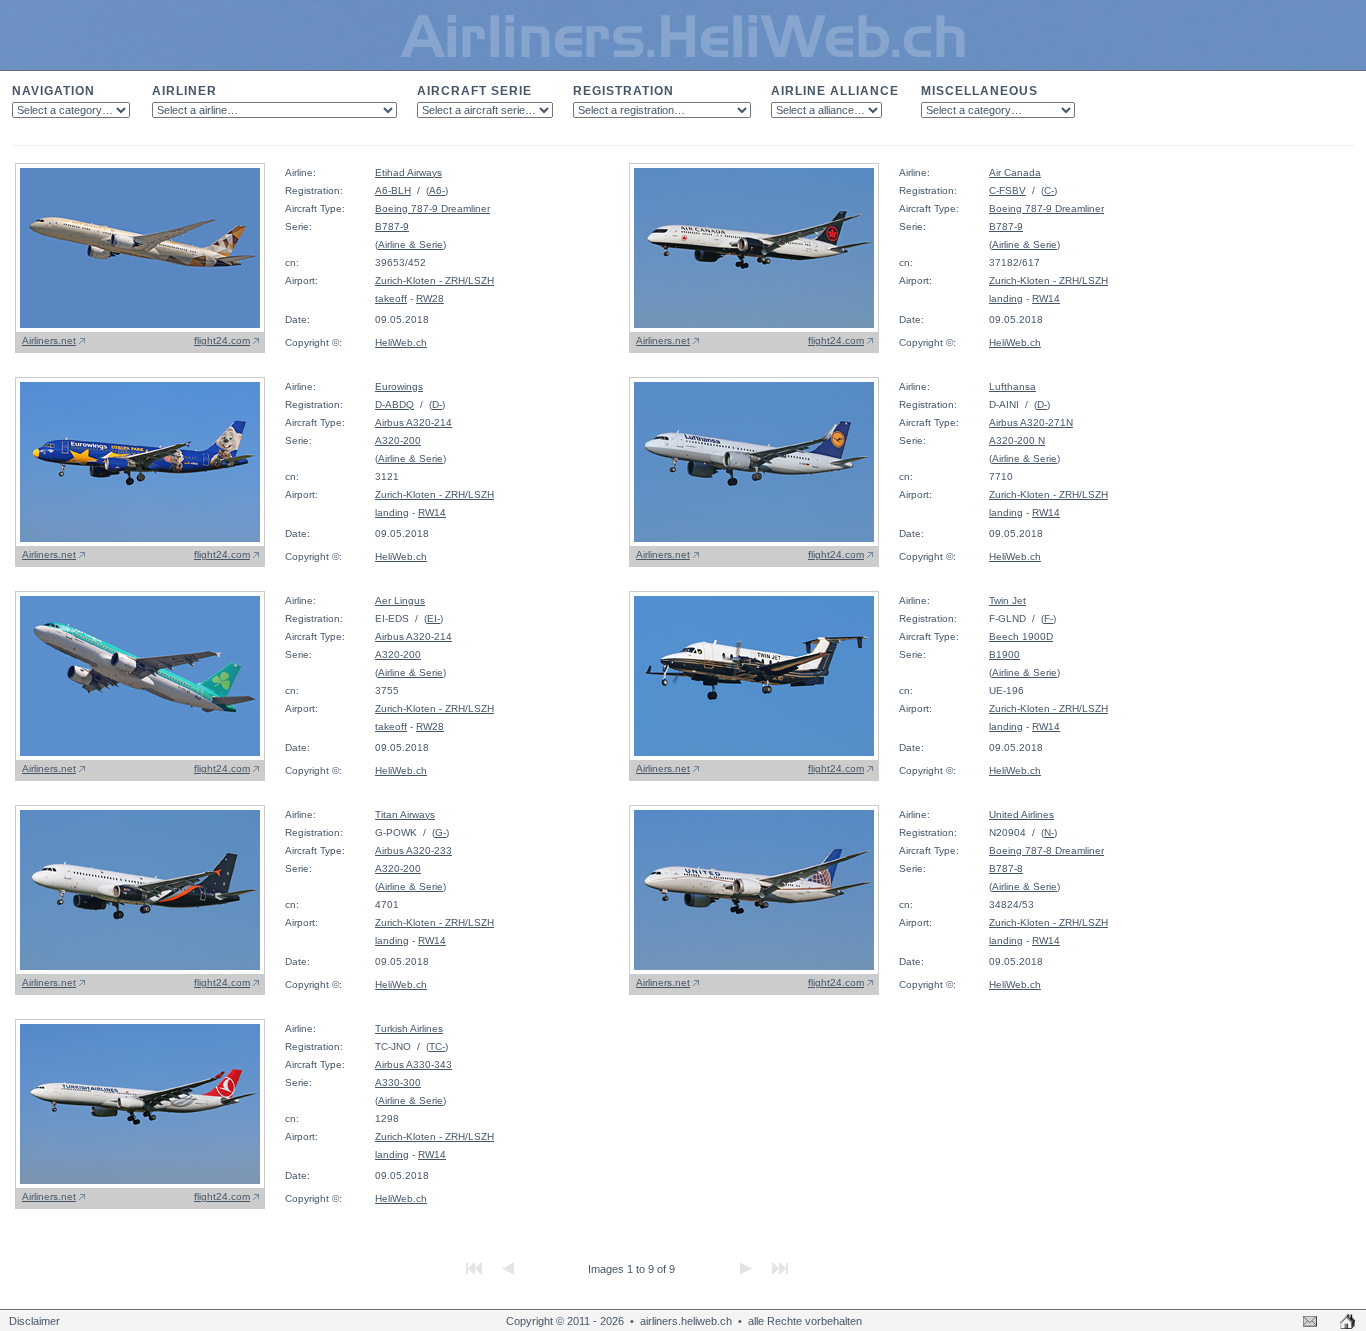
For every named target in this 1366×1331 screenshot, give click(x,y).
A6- (437, 190)
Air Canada (1015, 172)
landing (1006, 298)
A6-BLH (393, 190)
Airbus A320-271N (1031, 422)
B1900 (1004, 654)
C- (1049, 190)
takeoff (391, 298)
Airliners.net (49, 340)
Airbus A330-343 (413, 1064)
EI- (433, 618)
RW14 (1046, 298)
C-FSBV (1007, 190)
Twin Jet (1007, 600)
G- (440, 832)
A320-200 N (1017, 440)
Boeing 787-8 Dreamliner (1046, 850)
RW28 (430, 298)
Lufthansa (1012, 386)
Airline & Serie (410, 244)
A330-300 (398, 1082)
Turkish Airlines (409, 1028)
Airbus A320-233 (413, 850)
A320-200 (398, 440)
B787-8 (1006, 868)
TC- (437, 1046)
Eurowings (399, 386)
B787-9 (392, 226)
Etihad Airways (408, 172)
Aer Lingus (400, 600)
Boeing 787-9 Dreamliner (432, 208)
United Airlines (1021, 814)
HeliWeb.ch (401, 342)
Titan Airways (405, 814)
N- (1049, 832)
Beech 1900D (1021, 636)
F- (1048, 618)
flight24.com (222, 340)
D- (437, 404)
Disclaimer (34, 1321)
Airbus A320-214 (413, 422)
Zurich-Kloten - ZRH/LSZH (434, 280)
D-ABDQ (394, 404)
